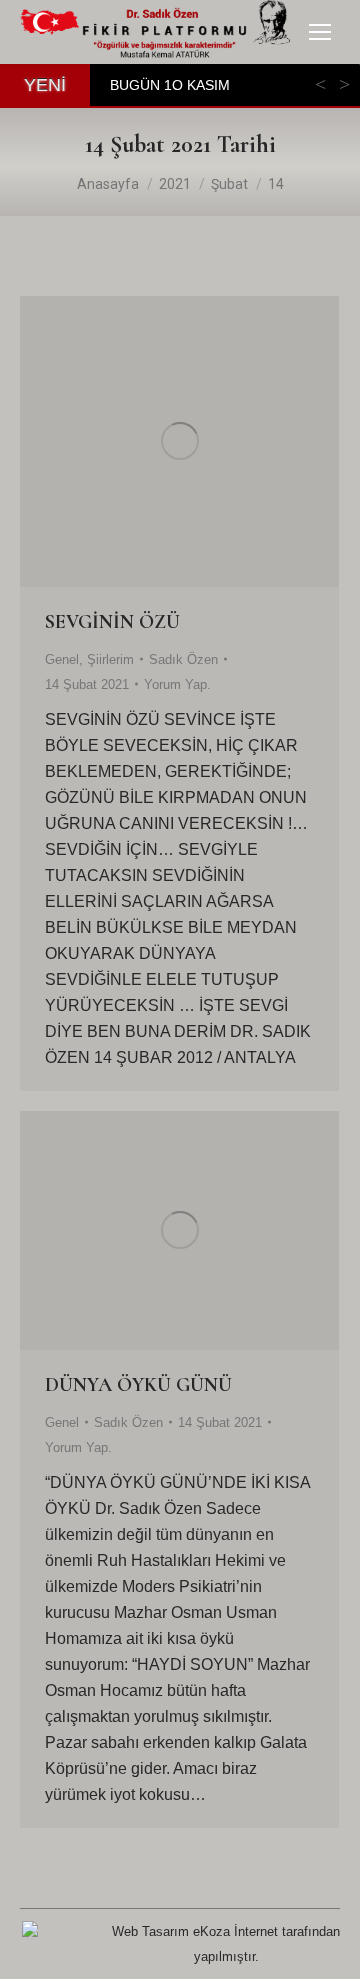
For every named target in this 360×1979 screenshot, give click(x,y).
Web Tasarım (150, 1931)
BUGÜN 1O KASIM (170, 85)
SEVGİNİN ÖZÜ (112, 622)
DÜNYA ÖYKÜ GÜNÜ (138, 1385)
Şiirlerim (110, 659)
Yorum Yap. (177, 684)
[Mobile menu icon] (320, 32)
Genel (62, 659)
